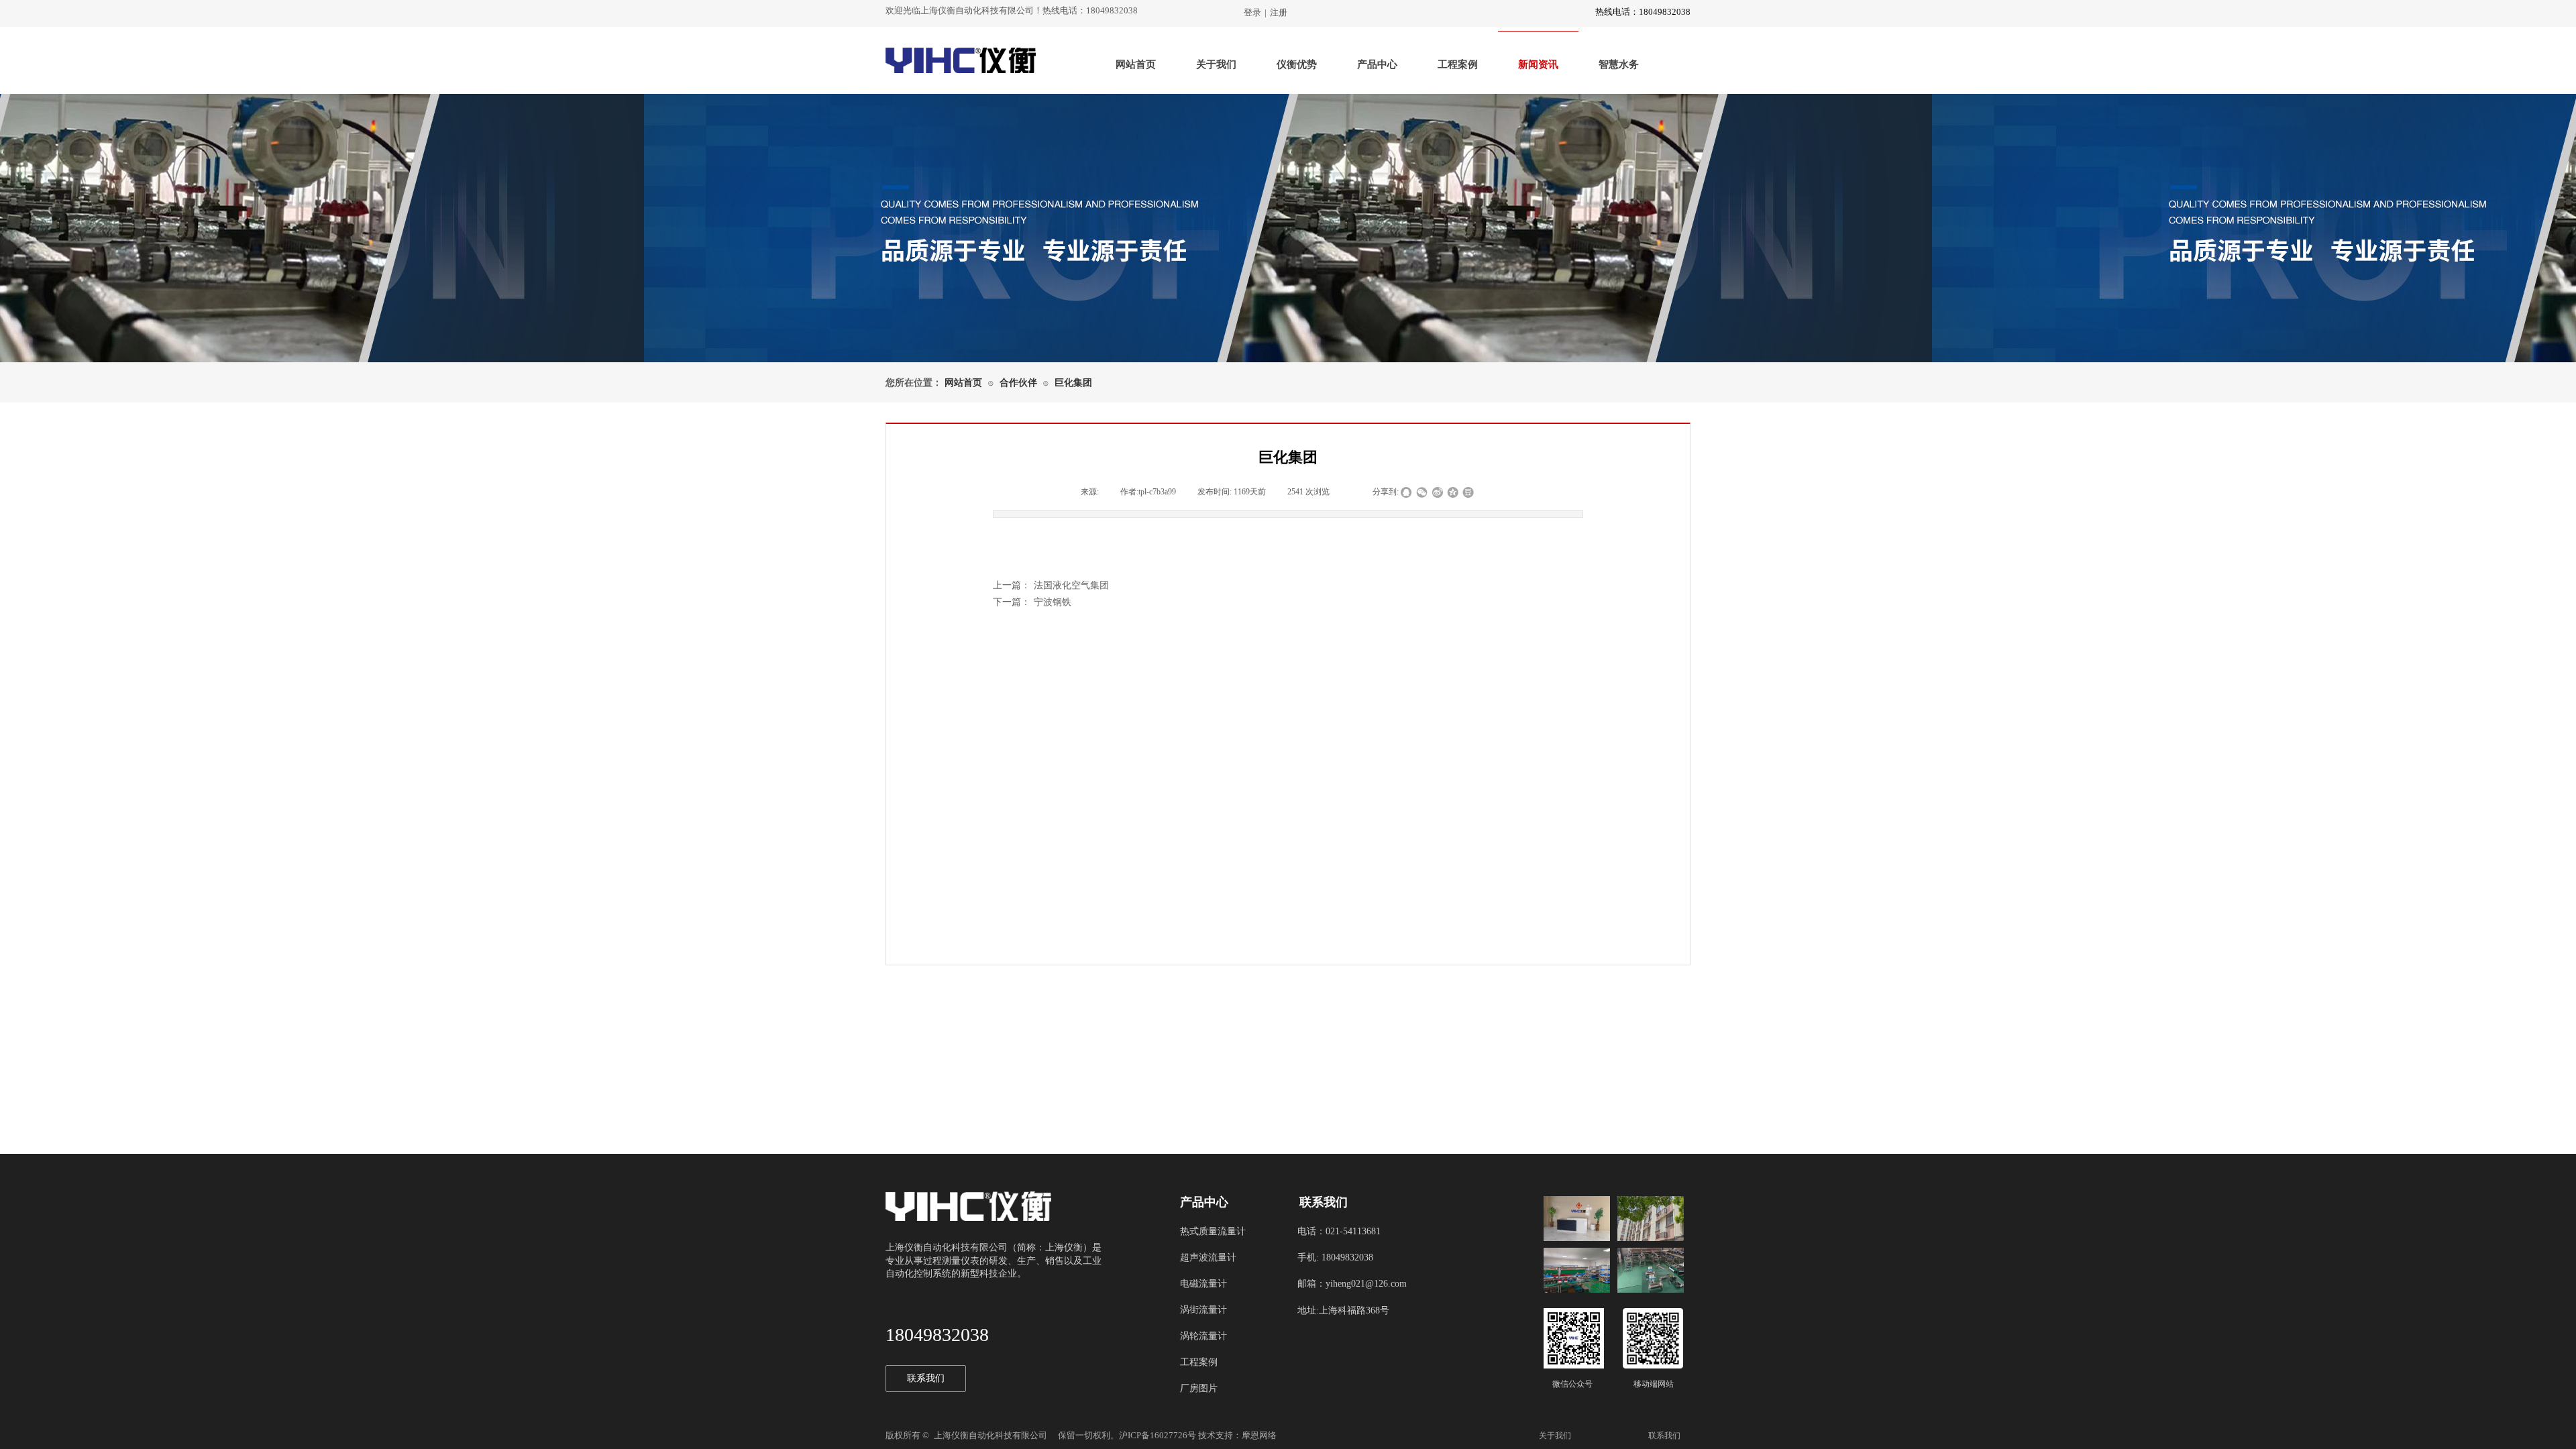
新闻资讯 (1538, 64)
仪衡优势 (1297, 64)
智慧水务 (1619, 64)
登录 (1252, 12)
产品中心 (1377, 64)
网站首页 (1136, 64)
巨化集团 (1073, 383)
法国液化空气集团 (1051, 585)
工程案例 (1458, 64)
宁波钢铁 (1032, 602)
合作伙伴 (1018, 383)
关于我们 (1216, 64)
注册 (1279, 12)
